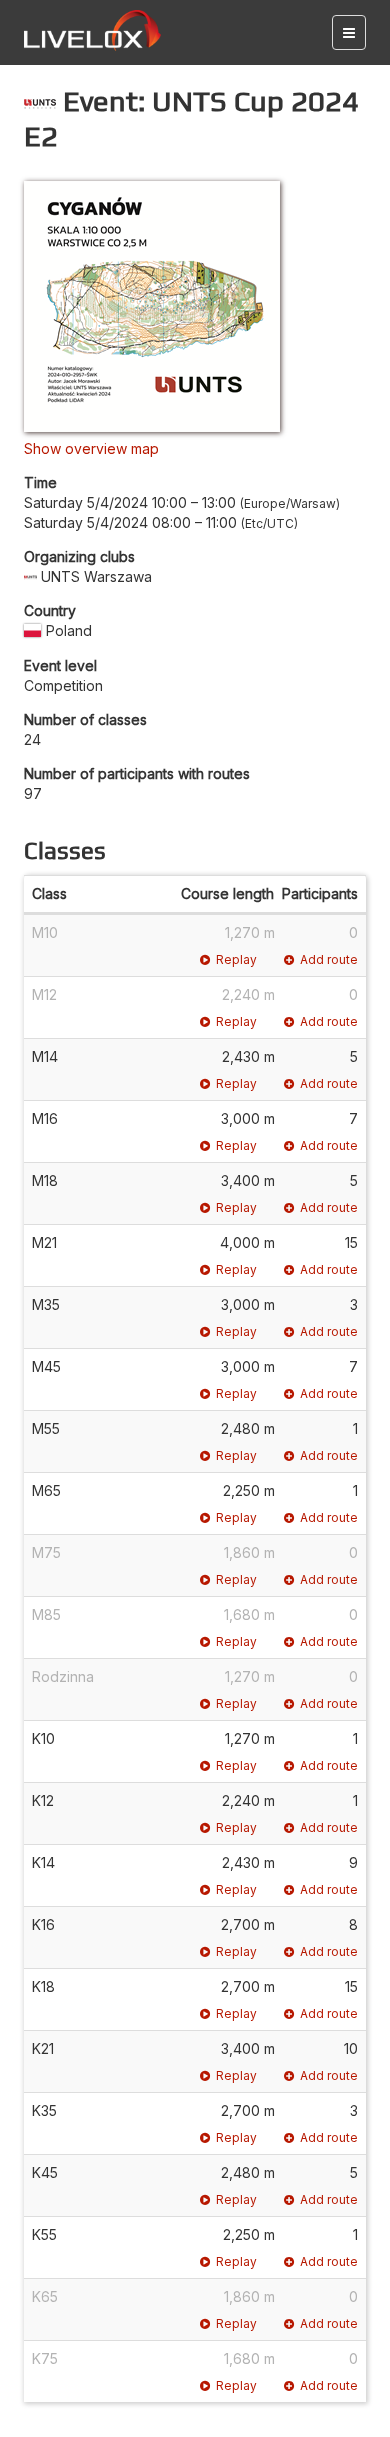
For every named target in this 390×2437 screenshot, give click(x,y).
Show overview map (91, 448)
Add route (329, 959)
